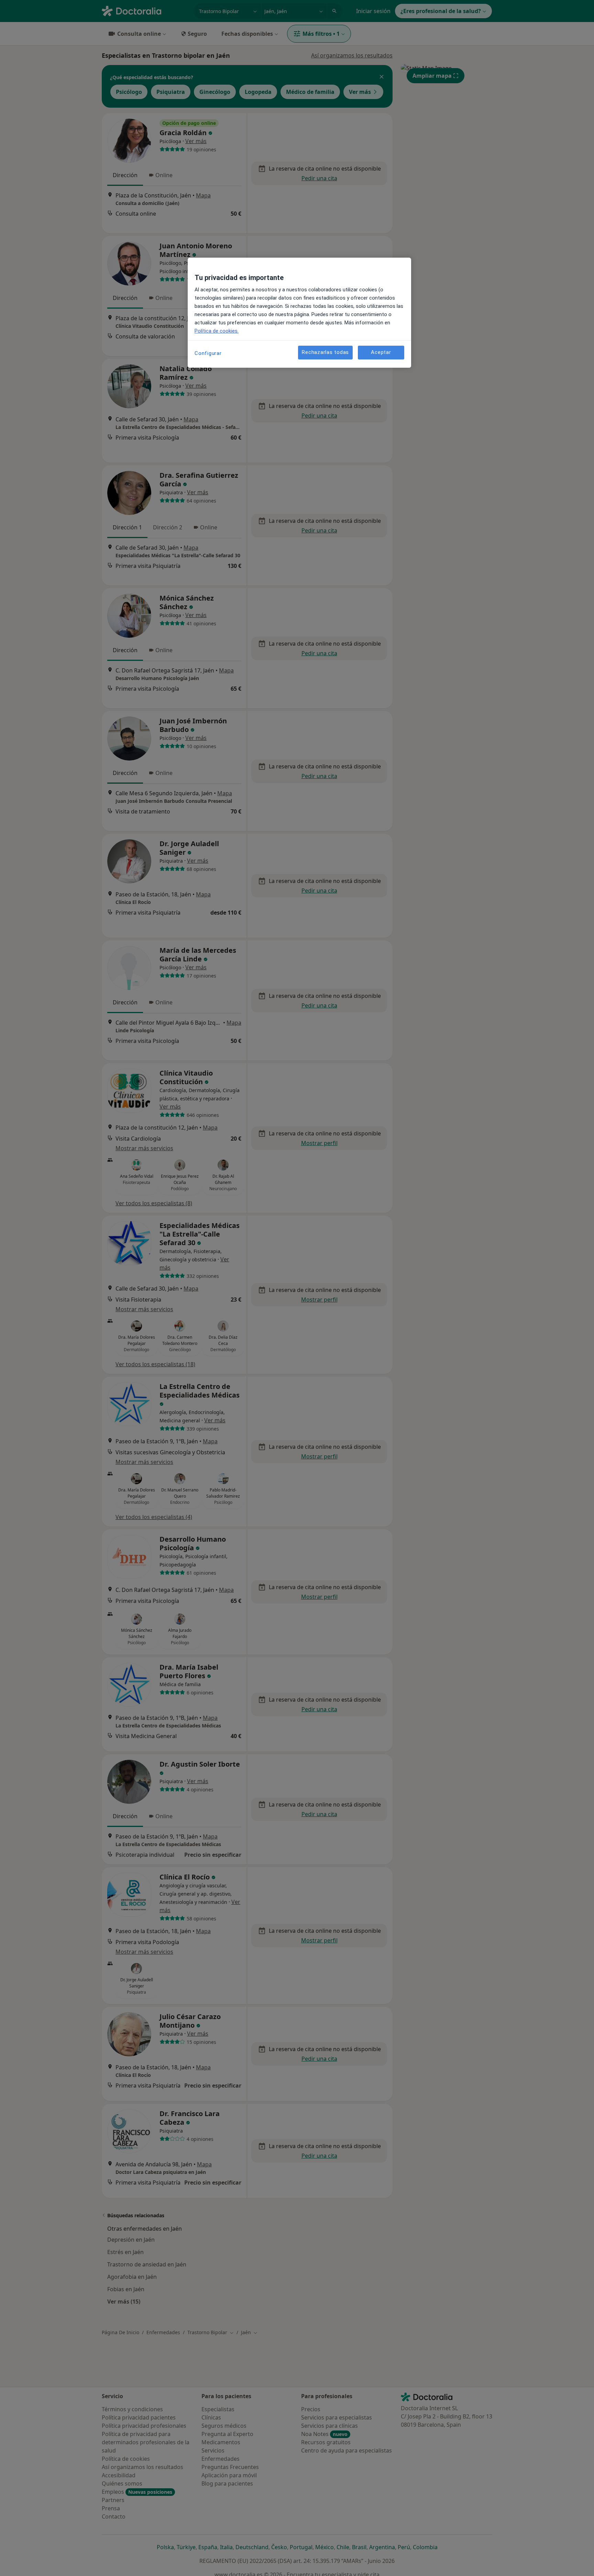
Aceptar (381, 352)
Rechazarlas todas (325, 352)
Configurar (208, 353)
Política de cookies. (217, 331)
